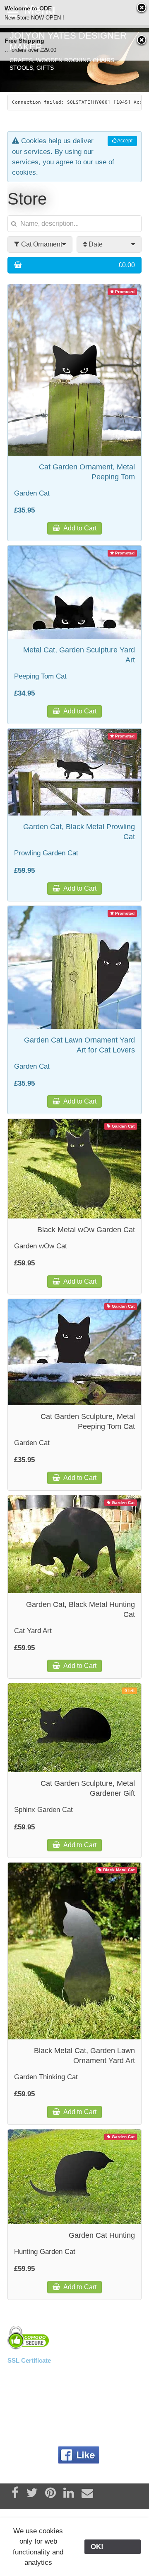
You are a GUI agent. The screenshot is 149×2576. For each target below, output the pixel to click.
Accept (124, 141)
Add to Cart (79, 528)
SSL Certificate (29, 2360)
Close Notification (142, 8)
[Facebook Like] (79, 2455)
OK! (113, 2547)
